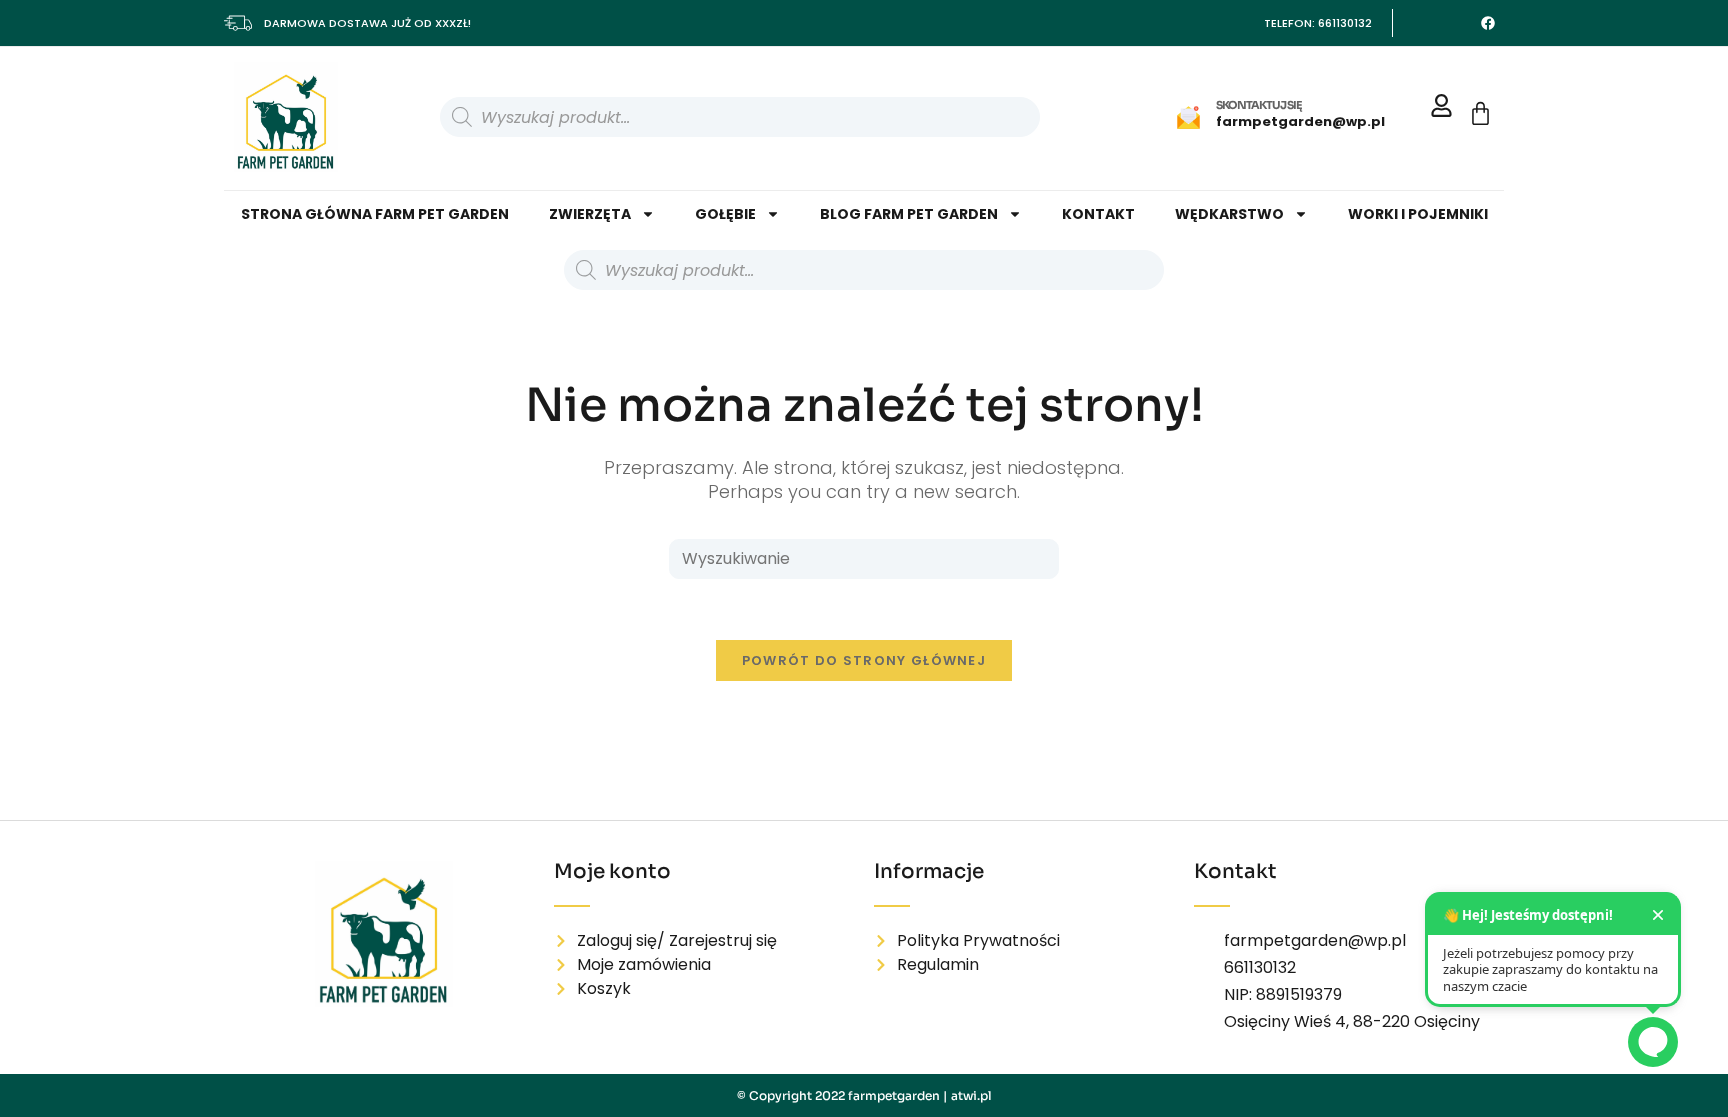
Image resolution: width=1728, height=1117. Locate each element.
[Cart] (1480, 113)
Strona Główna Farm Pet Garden (375, 214)
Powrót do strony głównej (864, 660)
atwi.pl (971, 1095)
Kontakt (1098, 214)
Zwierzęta (590, 214)
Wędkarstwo (1229, 214)
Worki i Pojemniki (1418, 214)
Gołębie (725, 214)
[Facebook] (1488, 23)
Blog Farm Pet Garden (909, 214)
